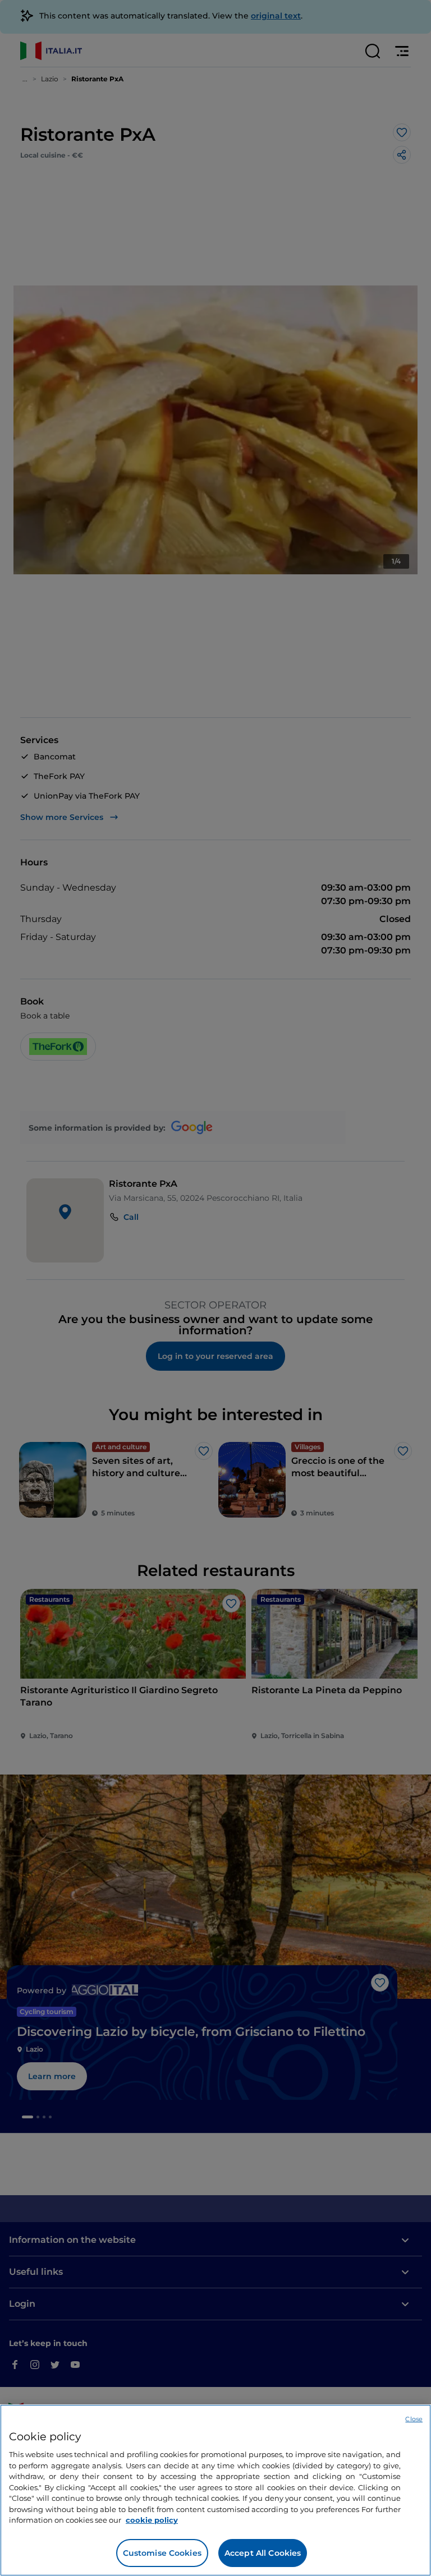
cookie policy (152, 2520)
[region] (215, 2490)
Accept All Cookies (263, 2553)
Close (414, 2419)
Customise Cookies (162, 2553)
